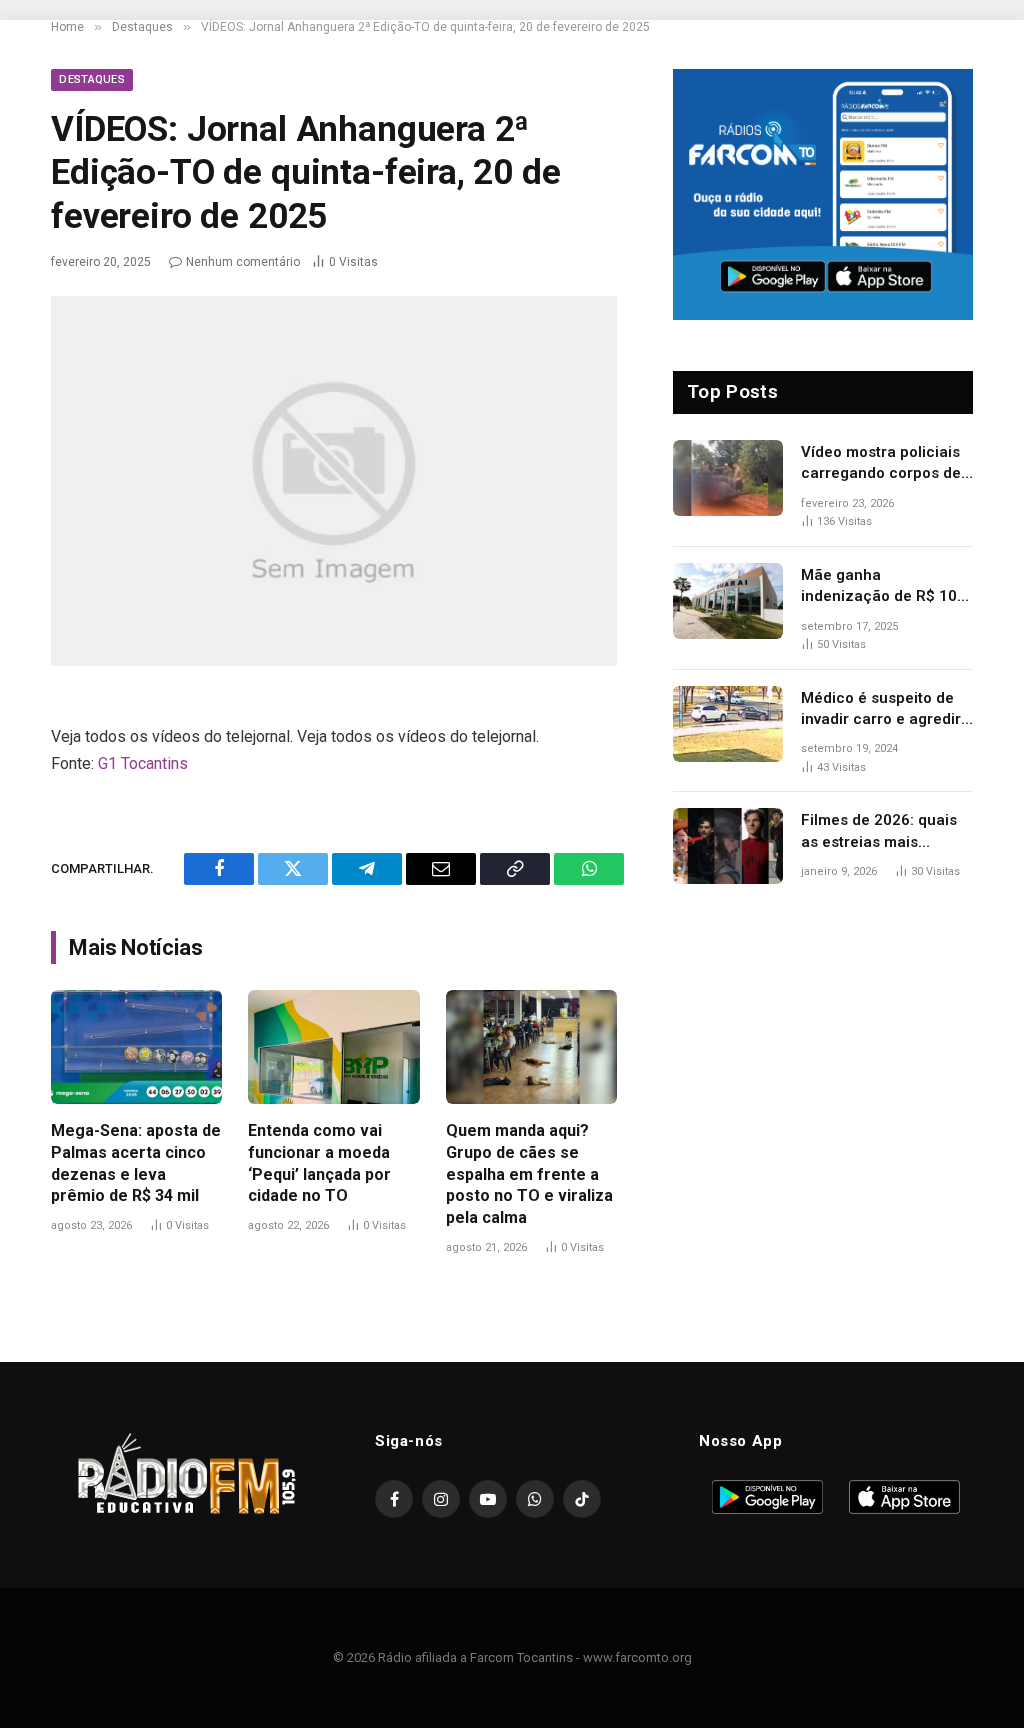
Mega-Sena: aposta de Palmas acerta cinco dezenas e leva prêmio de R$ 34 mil (136, 1163)
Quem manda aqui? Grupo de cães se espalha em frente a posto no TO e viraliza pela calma (529, 1174)
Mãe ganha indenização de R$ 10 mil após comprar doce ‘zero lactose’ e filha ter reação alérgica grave (885, 587)
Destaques (92, 79)
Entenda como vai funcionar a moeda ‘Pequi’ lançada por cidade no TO (319, 1163)
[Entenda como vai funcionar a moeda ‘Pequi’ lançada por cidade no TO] (333, 1047)
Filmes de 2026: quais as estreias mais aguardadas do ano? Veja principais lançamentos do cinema (887, 832)
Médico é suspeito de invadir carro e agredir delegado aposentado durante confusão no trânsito (881, 710)
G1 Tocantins (143, 763)
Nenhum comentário (243, 262)
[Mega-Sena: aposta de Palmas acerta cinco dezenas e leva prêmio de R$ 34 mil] (136, 1047)
